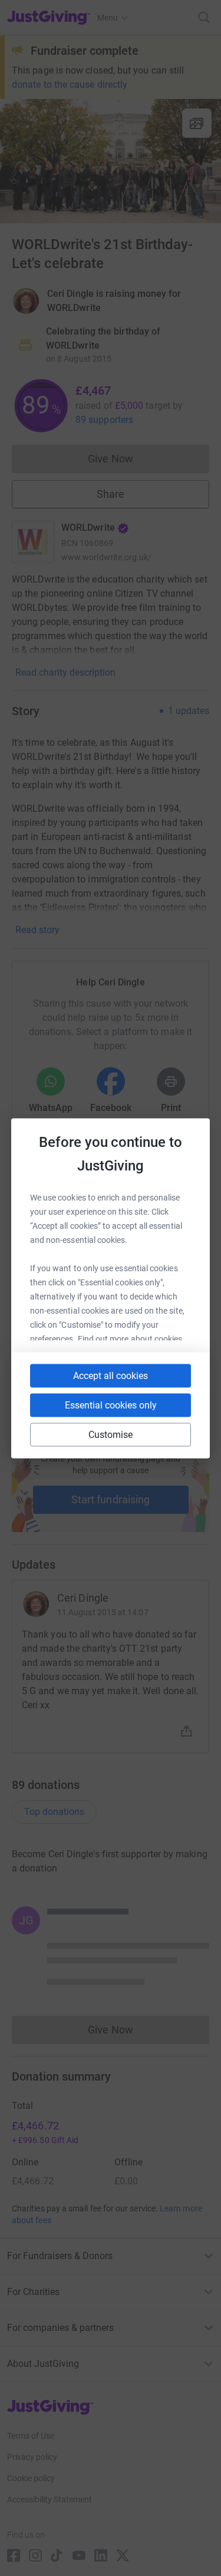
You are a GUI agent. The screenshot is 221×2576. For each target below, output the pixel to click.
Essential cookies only (111, 1405)
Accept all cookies (111, 1375)
